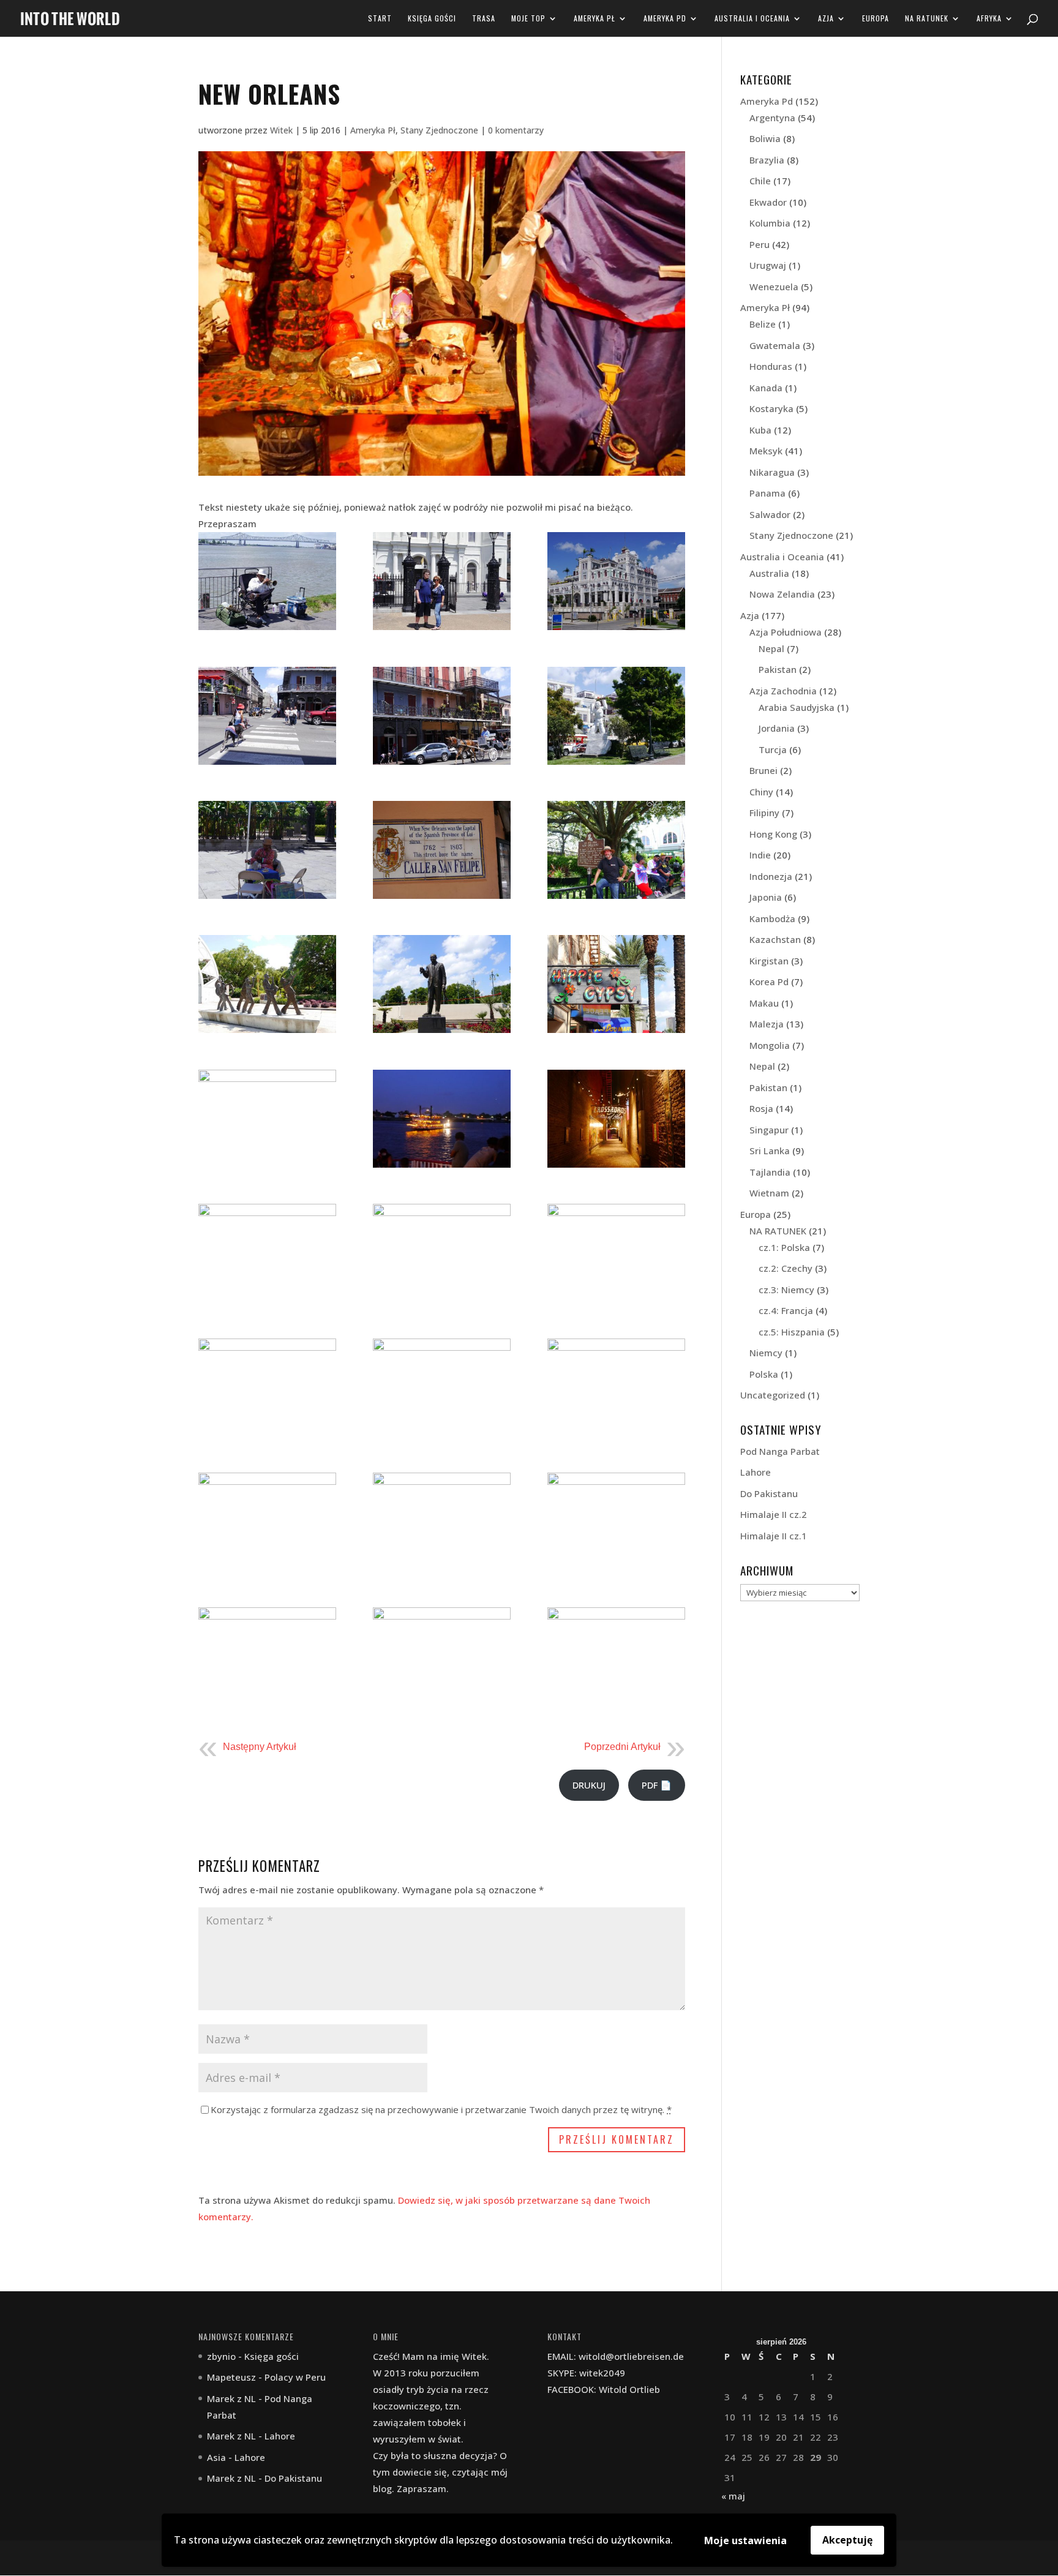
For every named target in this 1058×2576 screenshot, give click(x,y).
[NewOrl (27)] (616, 1522)
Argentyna (772, 118)
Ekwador (768, 202)
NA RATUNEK (927, 19)
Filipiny (764, 813)
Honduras (771, 366)
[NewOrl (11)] (442, 850)
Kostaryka (771, 408)
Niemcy (766, 1353)
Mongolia (770, 1045)
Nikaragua (772, 472)
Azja (826, 19)
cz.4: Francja (786, 1310)
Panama (767, 493)
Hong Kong (773, 834)
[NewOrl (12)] (616, 850)
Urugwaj (768, 265)
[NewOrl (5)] (616, 716)
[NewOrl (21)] (616, 1253)
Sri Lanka (770, 1151)
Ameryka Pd (665, 19)
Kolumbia (770, 223)
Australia (769, 573)
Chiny (761, 792)
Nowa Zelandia (782, 594)
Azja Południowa (786, 632)
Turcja (773, 749)
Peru (760, 244)
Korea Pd (769, 982)
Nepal (771, 648)
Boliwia (765, 138)
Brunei (763, 770)
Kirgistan (769, 961)
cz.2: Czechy (786, 1268)
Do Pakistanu (769, 1493)
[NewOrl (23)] (442, 1388)
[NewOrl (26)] (442, 1522)
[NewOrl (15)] (616, 984)
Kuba (760, 430)
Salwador (770, 514)
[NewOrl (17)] (442, 1119)
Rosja (761, 1108)
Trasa (484, 19)
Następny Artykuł (260, 1747)
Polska (764, 1374)
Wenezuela (774, 287)
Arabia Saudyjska (797, 707)
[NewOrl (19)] (267, 1253)
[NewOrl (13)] (267, 984)
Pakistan (778, 669)
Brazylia (767, 160)
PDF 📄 (657, 1785)
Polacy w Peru (295, 2377)
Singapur (769, 1130)
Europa (876, 19)
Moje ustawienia (745, 2540)
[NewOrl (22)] (267, 1388)
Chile (760, 181)
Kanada (766, 388)
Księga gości (432, 19)
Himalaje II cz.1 (774, 1536)
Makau (764, 1003)
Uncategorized (773, 1395)
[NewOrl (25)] (267, 1522)
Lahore (756, 1472)
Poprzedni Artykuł (622, 1747)
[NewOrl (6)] (267, 716)
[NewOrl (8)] (442, 581)
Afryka (989, 19)
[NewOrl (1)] (442, 1253)
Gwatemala (775, 345)
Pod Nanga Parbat (780, 1451)
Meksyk (766, 451)
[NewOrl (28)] (267, 1656)
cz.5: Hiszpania (792, 1332)
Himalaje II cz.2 (774, 1514)
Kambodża (772, 918)
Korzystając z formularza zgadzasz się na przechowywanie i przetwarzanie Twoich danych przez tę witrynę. (441, 2109)
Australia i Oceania (752, 19)
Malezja (767, 1024)
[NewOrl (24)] (616, 1388)
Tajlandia (770, 1172)
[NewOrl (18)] (616, 1119)
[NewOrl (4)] (616, 581)
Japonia (766, 897)
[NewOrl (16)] (267, 1119)
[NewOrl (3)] (267, 581)
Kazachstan (775, 939)
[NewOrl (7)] (442, 716)
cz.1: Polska (784, 1247)
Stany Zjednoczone (439, 130)
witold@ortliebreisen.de (631, 2356)
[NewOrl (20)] (616, 1656)
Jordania (777, 728)
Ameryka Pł (595, 19)
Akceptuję (847, 2540)
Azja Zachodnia (783, 691)
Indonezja (771, 876)
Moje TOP (528, 19)
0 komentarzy (516, 130)
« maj (733, 2496)
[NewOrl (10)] (267, 850)
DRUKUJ (589, 1785)
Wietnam (769, 1193)
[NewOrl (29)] (442, 1656)
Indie (760, 855)
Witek (281, 130)
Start (380, 19)
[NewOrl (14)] (442, 984)
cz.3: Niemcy (786, 1290)
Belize (763, 324)
